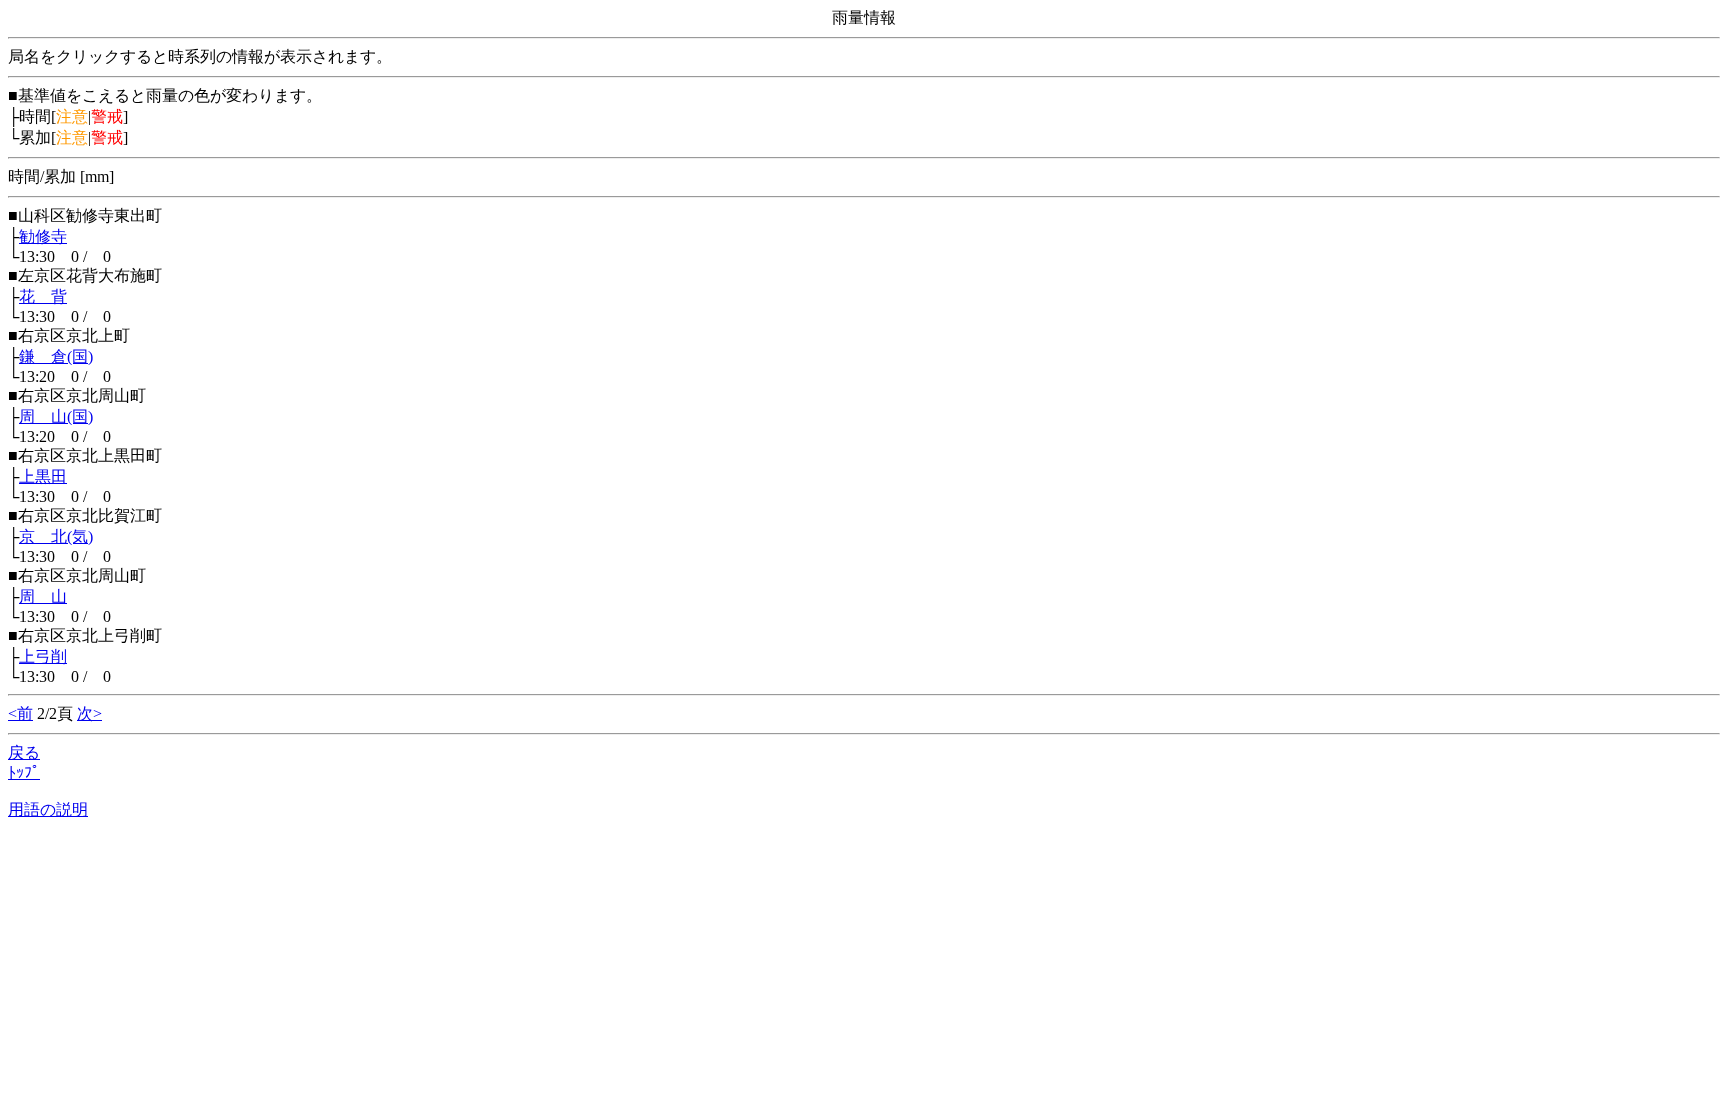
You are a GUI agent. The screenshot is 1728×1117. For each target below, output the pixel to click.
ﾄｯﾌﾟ (24, 772)
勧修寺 (43, 236)
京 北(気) (56, 536)
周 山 (43, 596)
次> (89, 713)
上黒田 (43, 476)
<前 (20, 713)
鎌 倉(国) (56, 356)
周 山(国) (56, 416)
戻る (24, 752)
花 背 (43, 296)
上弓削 (43, 656)
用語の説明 (48, 809)
